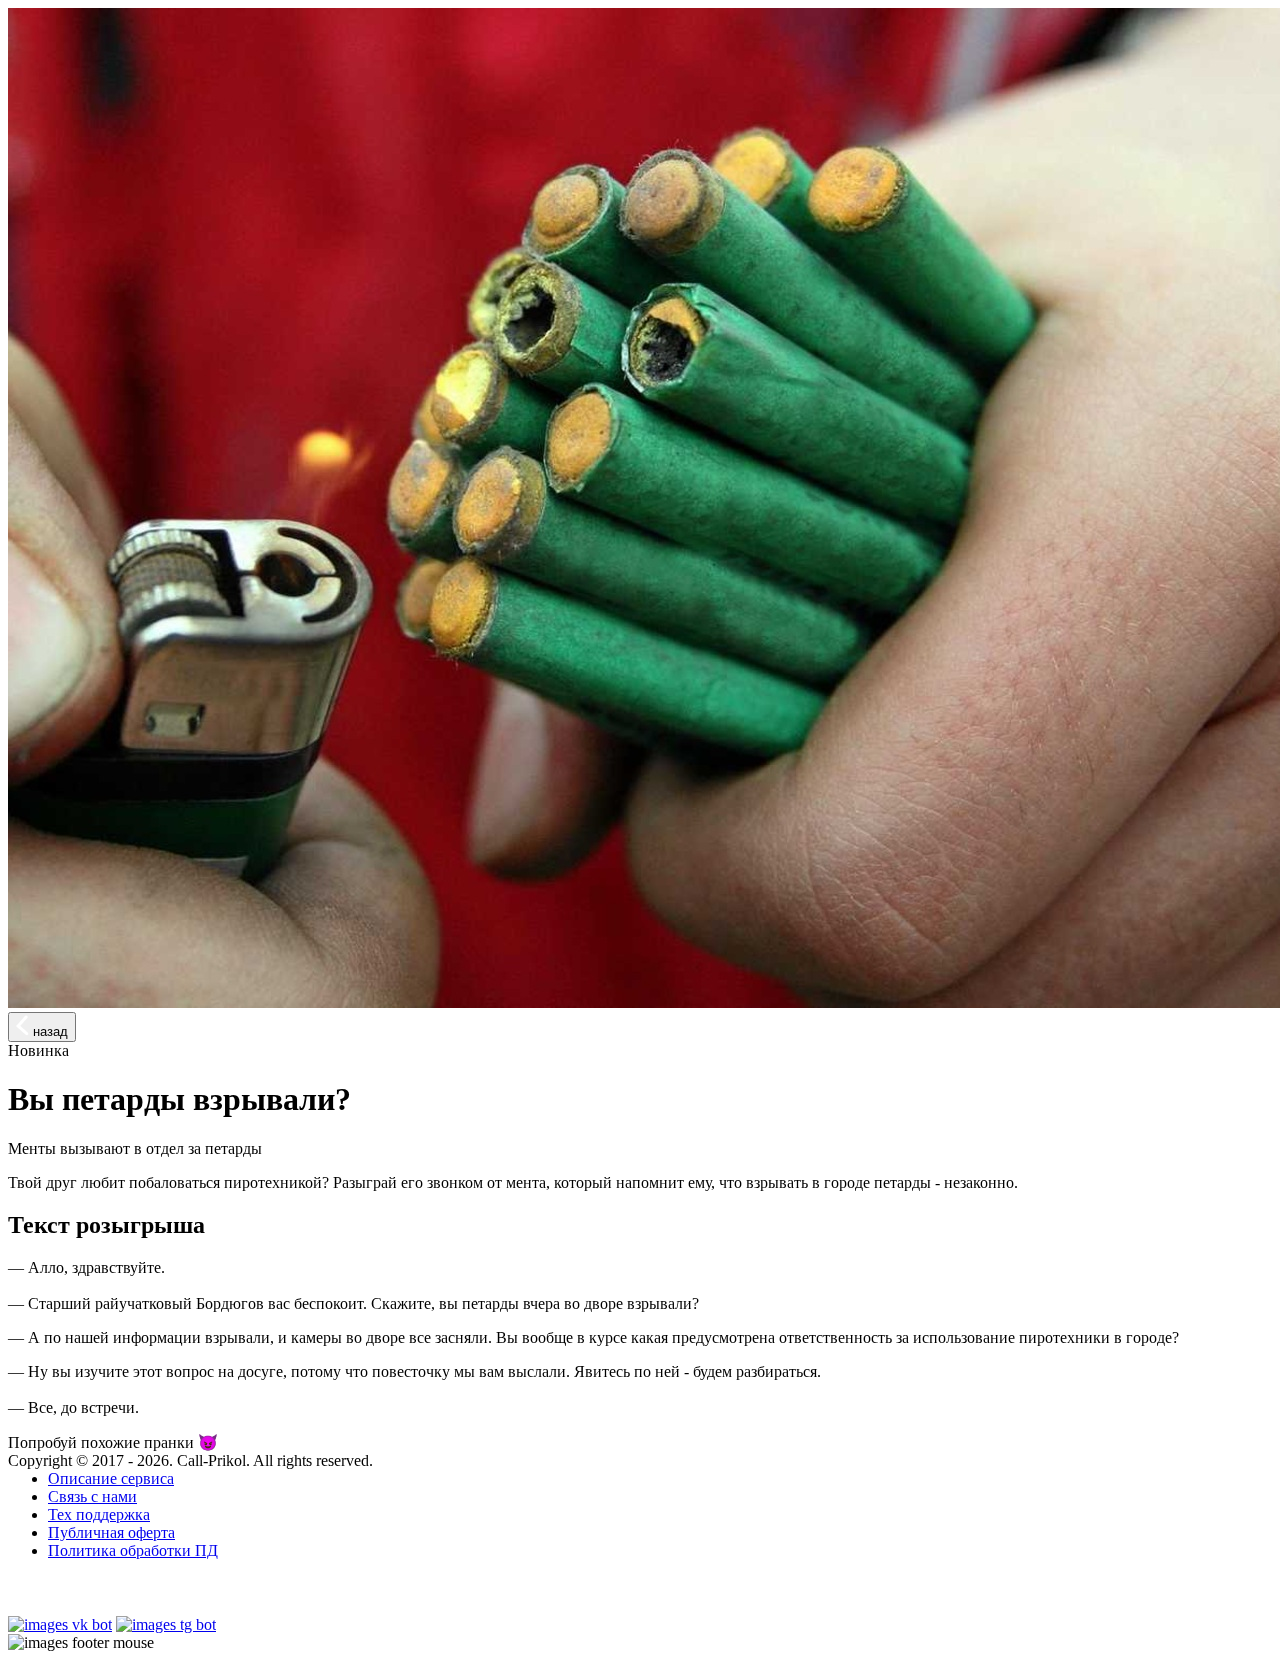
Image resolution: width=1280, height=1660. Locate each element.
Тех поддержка (99, 1514)
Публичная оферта (111, 1532)
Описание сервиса (111, 1478)
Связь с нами (92, 1496)
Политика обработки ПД (133, 1550)
